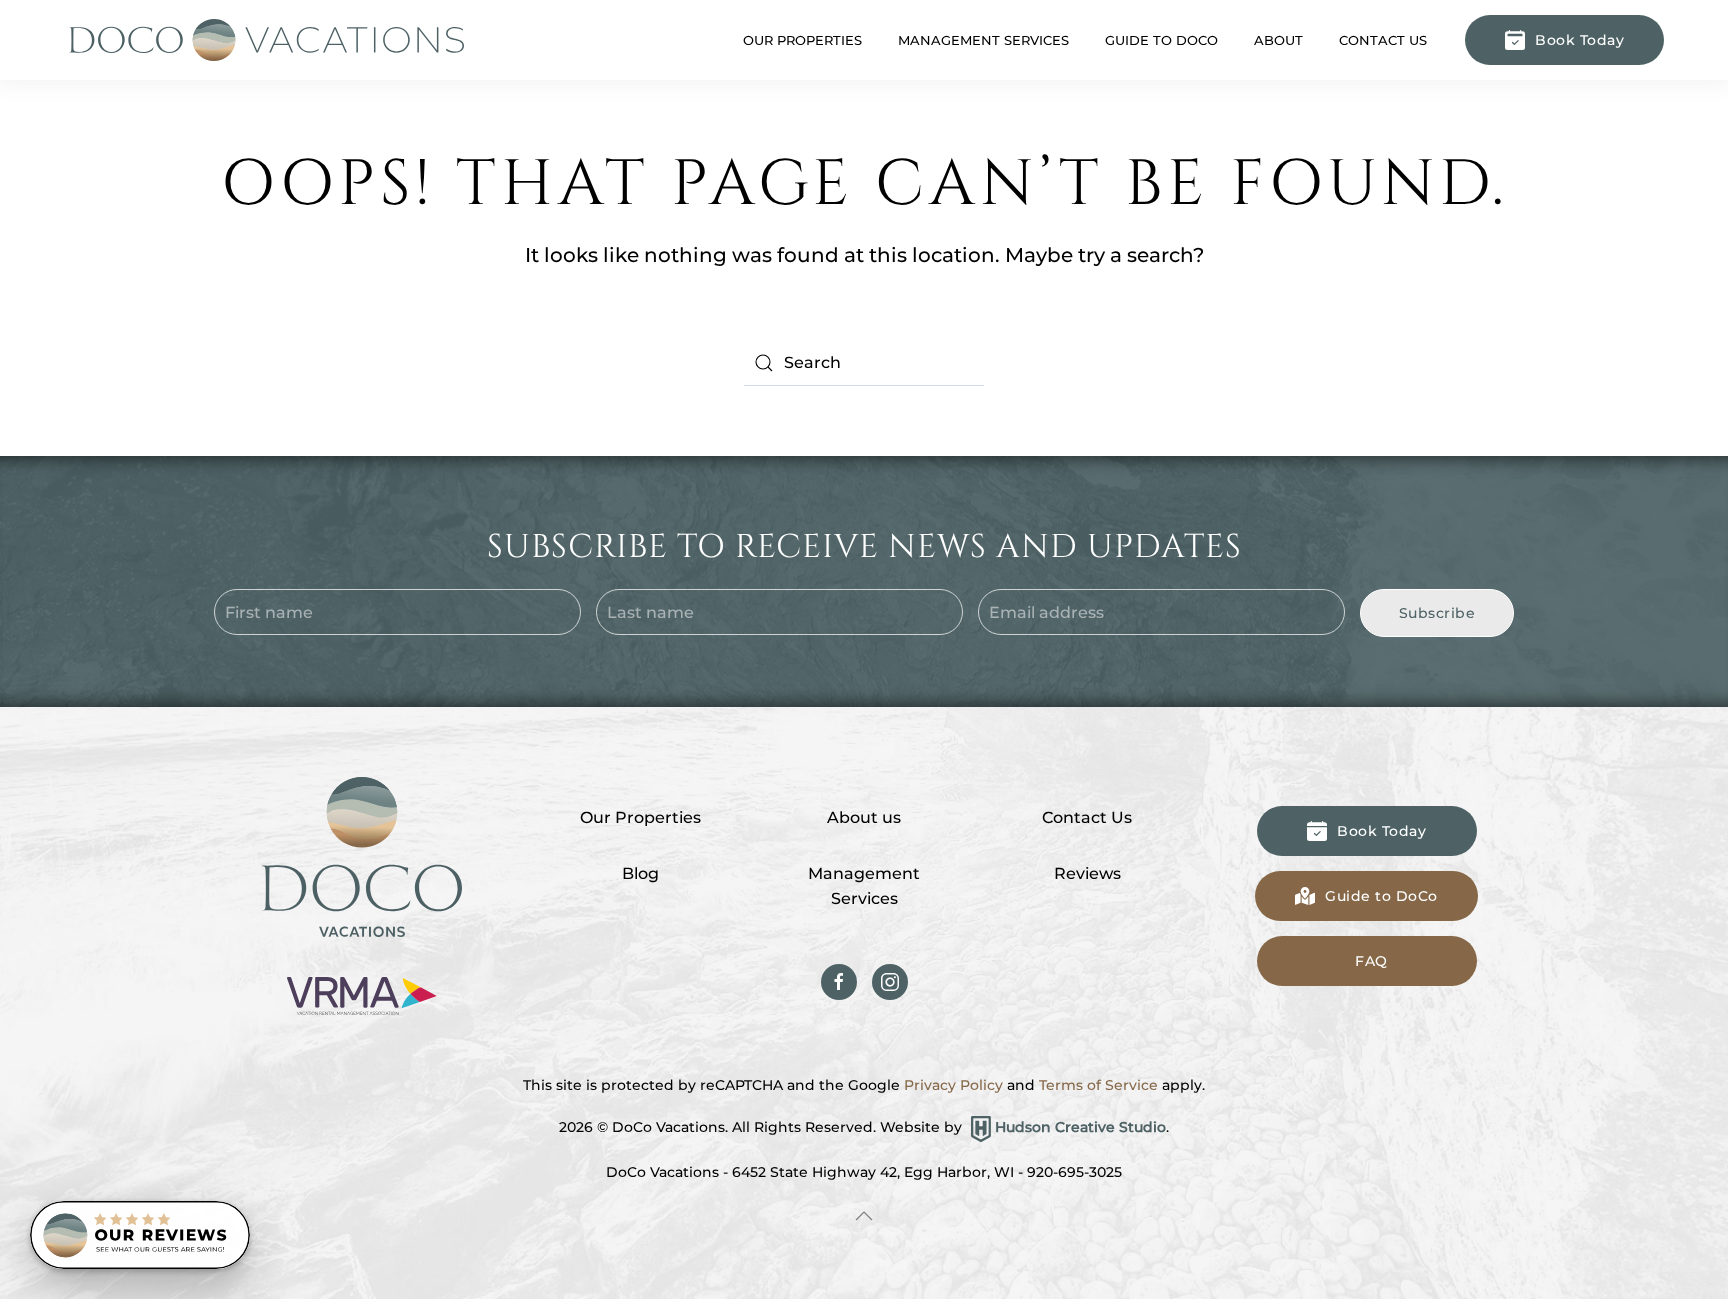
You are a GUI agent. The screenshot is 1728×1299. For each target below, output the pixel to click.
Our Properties (640, 817)
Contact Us (1383, 40)
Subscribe (1437, 613)
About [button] (1278, 40)
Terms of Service (1098, 1085)
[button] (864, 1216)
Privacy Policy (953, 1085)
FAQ (1371, 961)
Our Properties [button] (802, 40)
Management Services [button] (983, 40)
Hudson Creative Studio (1080, 1128)
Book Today (1579, 40)
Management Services (864, 886)
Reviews (1087, 873)
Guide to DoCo (1161, 40)
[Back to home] (264, 40)
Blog (640, 873)
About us (864, 817)
